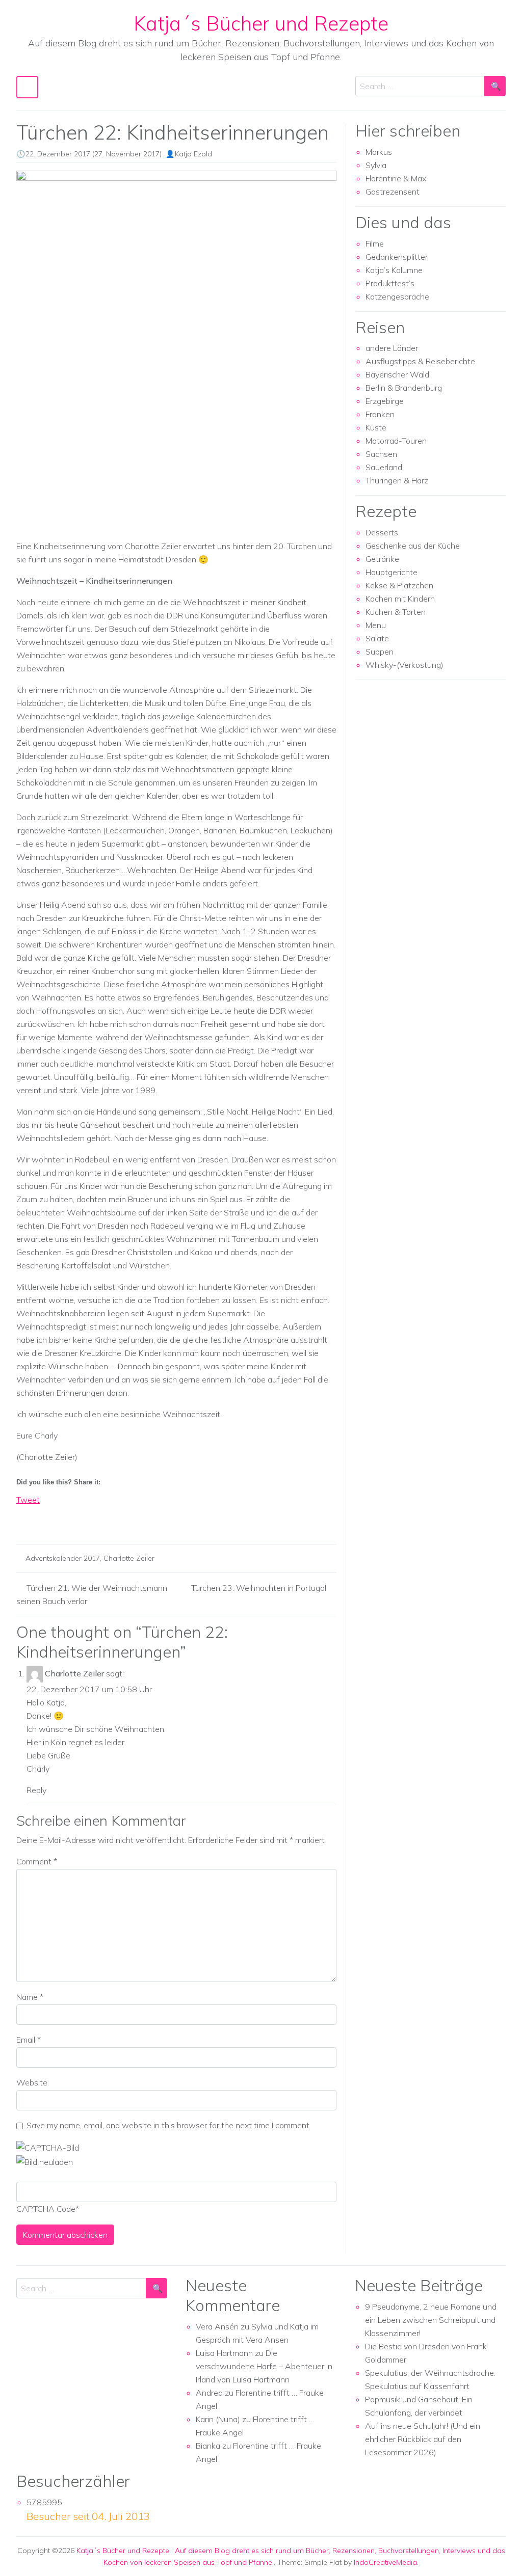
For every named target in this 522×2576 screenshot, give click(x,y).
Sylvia (376, 165)
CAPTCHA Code (46, 2209)
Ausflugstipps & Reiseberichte (420, 361)
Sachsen (381, 454)
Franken (380, 414)
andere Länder (392, 348)
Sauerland (384, 467)
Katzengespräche (397, 296)
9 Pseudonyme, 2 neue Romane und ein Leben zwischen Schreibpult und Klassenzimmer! (431, 2320)
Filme (375, 243)
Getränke (382, 559)
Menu (376, 625)
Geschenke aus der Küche (413, 546)
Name (30, 1997)
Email (29, 2040)
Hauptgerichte (391, 572)
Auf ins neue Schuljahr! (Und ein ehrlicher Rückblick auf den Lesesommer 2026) (423, 2439)
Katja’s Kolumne (394, 270)
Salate (377, 638)
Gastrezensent (393, 192)
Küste (376, 427)
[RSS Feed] (62, 1517)
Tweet (28, 1500)
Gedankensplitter (397, 257)
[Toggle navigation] (27, 87)
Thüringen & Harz (397, 480)
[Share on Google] (43, 1517)
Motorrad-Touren (396, 441)
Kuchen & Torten (396, 612)
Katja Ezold (193, 154)
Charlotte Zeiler (129, 1558)
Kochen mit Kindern (400, 599)
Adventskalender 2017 (63, 1558)
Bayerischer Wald (397, 374)
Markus (379, 152)
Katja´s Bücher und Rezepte (261, 23)
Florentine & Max (396, 178)
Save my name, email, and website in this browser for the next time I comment (168, 2125)
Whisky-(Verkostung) (404, 665)
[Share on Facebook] (24, 1517)
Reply (36, 1790)
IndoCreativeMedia (385, 2562)
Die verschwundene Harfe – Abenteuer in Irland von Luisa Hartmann (264, 2366)
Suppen (380, 652)
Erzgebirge (385, 401)
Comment (37, 1861)
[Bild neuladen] (45, 2161)
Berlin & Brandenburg (404, 388)
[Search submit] (495, 86)
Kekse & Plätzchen (399, 585)
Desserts (382, 532)
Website (32, 2082)
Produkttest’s (390, 283)
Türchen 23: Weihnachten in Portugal (259, 1588)
